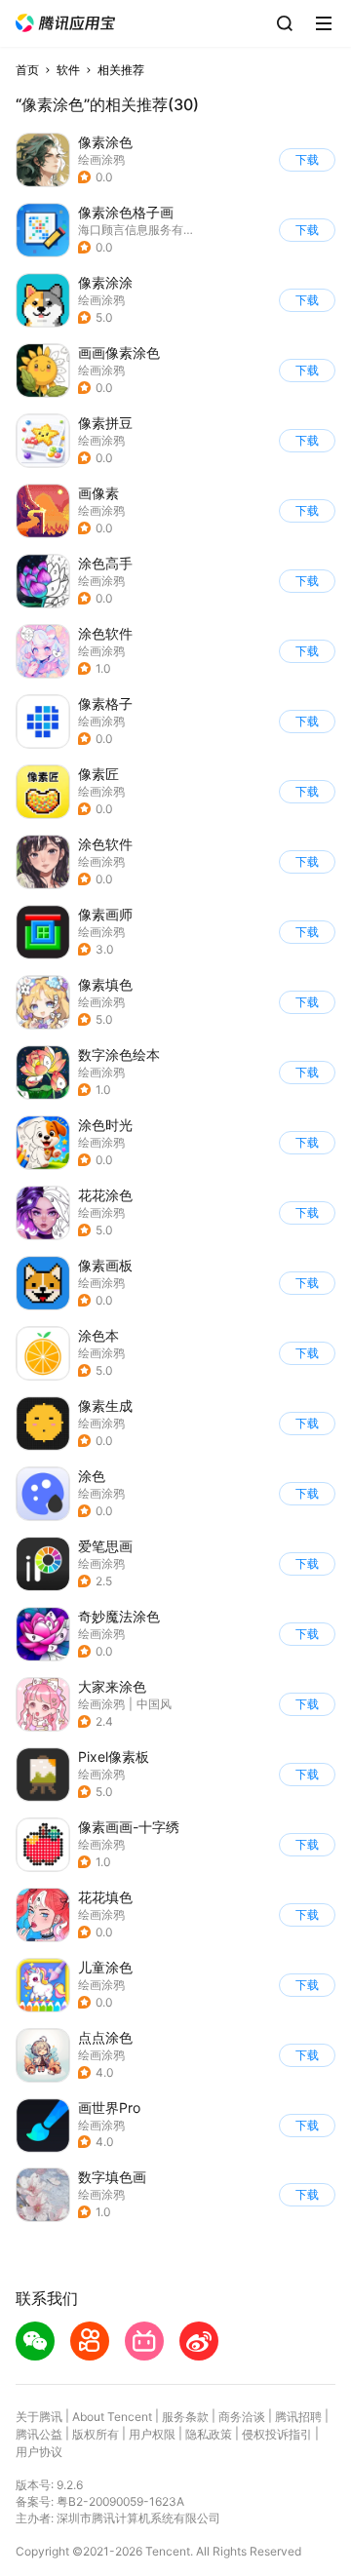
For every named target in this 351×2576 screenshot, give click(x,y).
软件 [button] (68, 70)
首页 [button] (27, 70)
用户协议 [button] (39, 2452)
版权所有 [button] (96, 2434)
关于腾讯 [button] (39, 2417)
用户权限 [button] (152, 2434)
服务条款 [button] (185, 2417)
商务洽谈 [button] (242, 2417)
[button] (65, 23)
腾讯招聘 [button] (298, 2417)
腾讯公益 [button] (39, 2434)
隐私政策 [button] (209, 2434)
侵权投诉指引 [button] (277, 2434)
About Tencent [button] (112, 2417)
